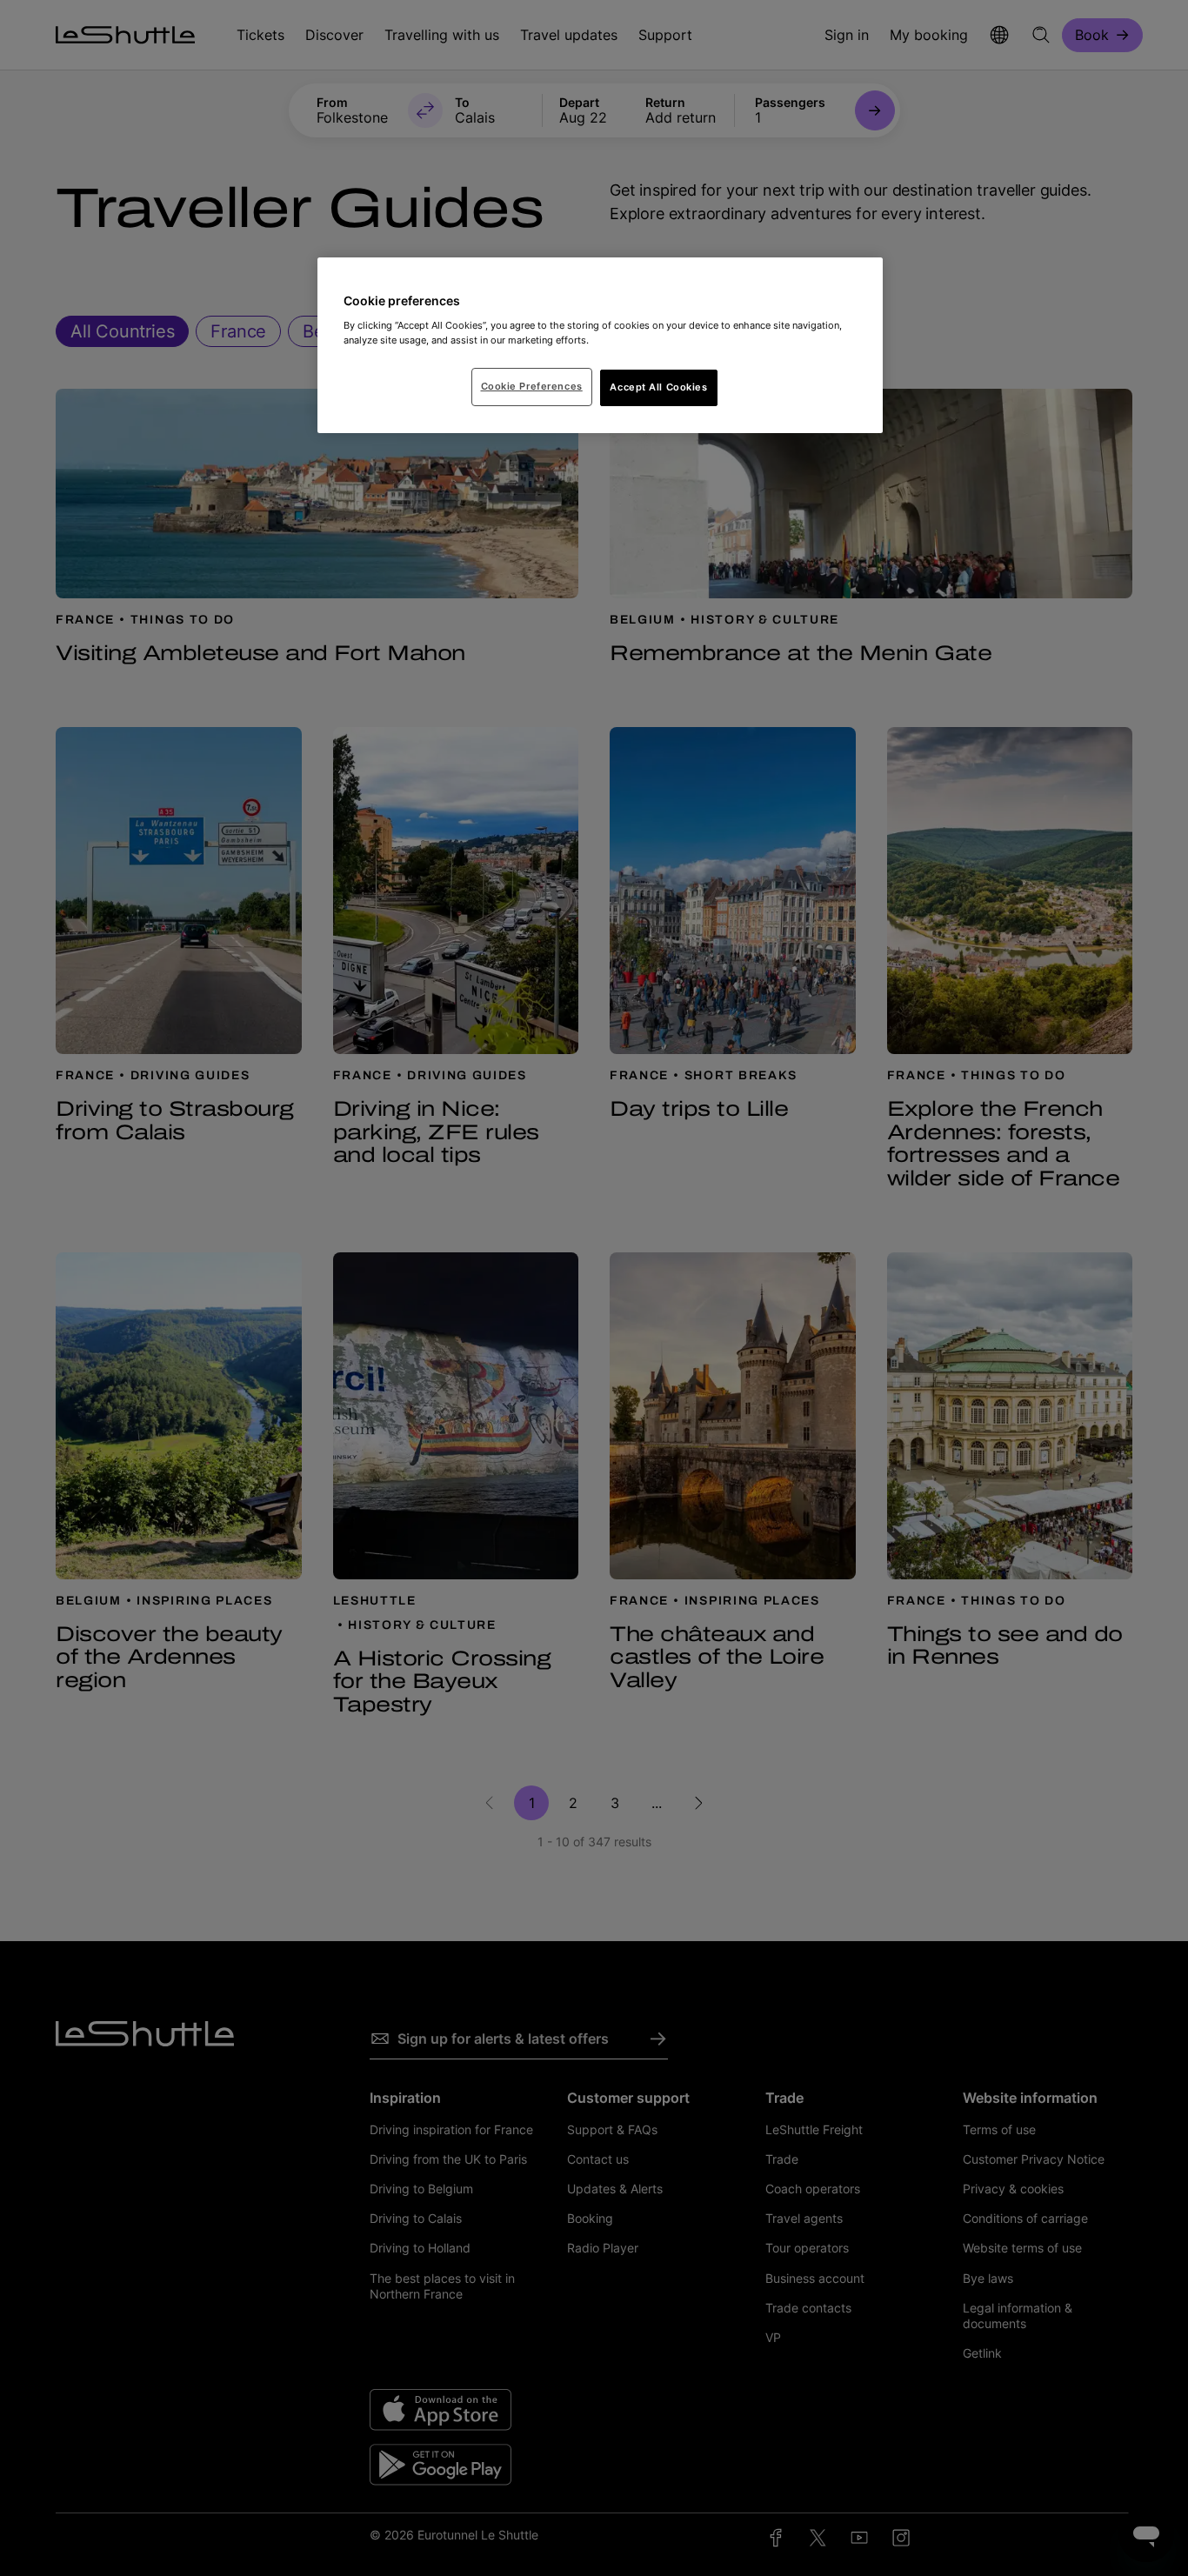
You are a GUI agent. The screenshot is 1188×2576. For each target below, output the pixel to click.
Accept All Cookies (658, 387)
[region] (600, 345)
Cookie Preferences (532, 386)
